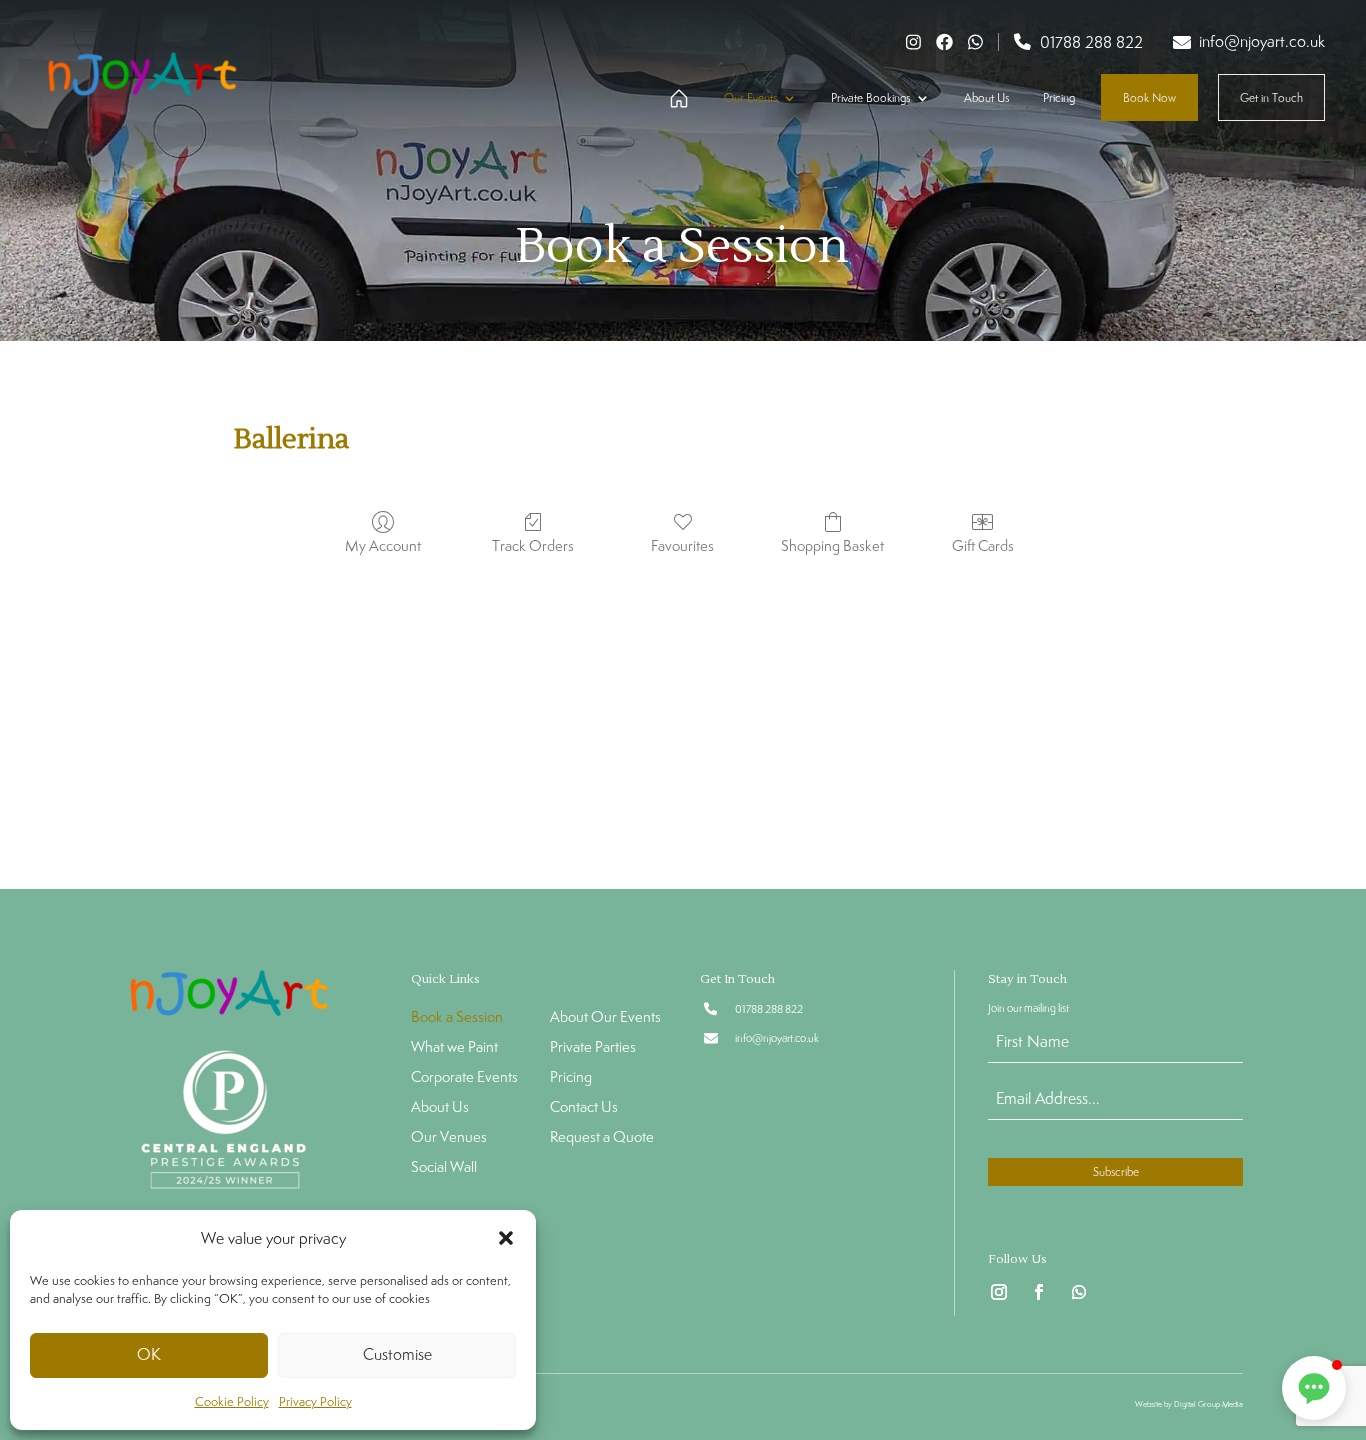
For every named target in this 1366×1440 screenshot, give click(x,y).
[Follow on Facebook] (1039, 1292)
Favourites (682, 545)
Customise (397, 1354)
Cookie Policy (232, 1401)
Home (675, 99)
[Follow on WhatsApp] (1079, 1292)
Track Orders (533, 545)
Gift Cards (983, 545)
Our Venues (449, 1138)
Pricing (1059, 98)
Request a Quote (602, 1138)
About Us (986, 98)
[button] (506, 1238)
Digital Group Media (1208, 1404)
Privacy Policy (315, 1401)
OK (149, 1354)
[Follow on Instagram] (999, 1292)
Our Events (750, 98)
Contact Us (584, 1108)
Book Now (1149, 97)
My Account (383, 545)
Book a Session (457, 1018)
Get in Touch (1271, 97)
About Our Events (605, 1018)
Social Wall (444, 1168)
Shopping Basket (832, 545)
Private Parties (593, 1048)
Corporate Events (464, 1078)
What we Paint (454, 1048)
